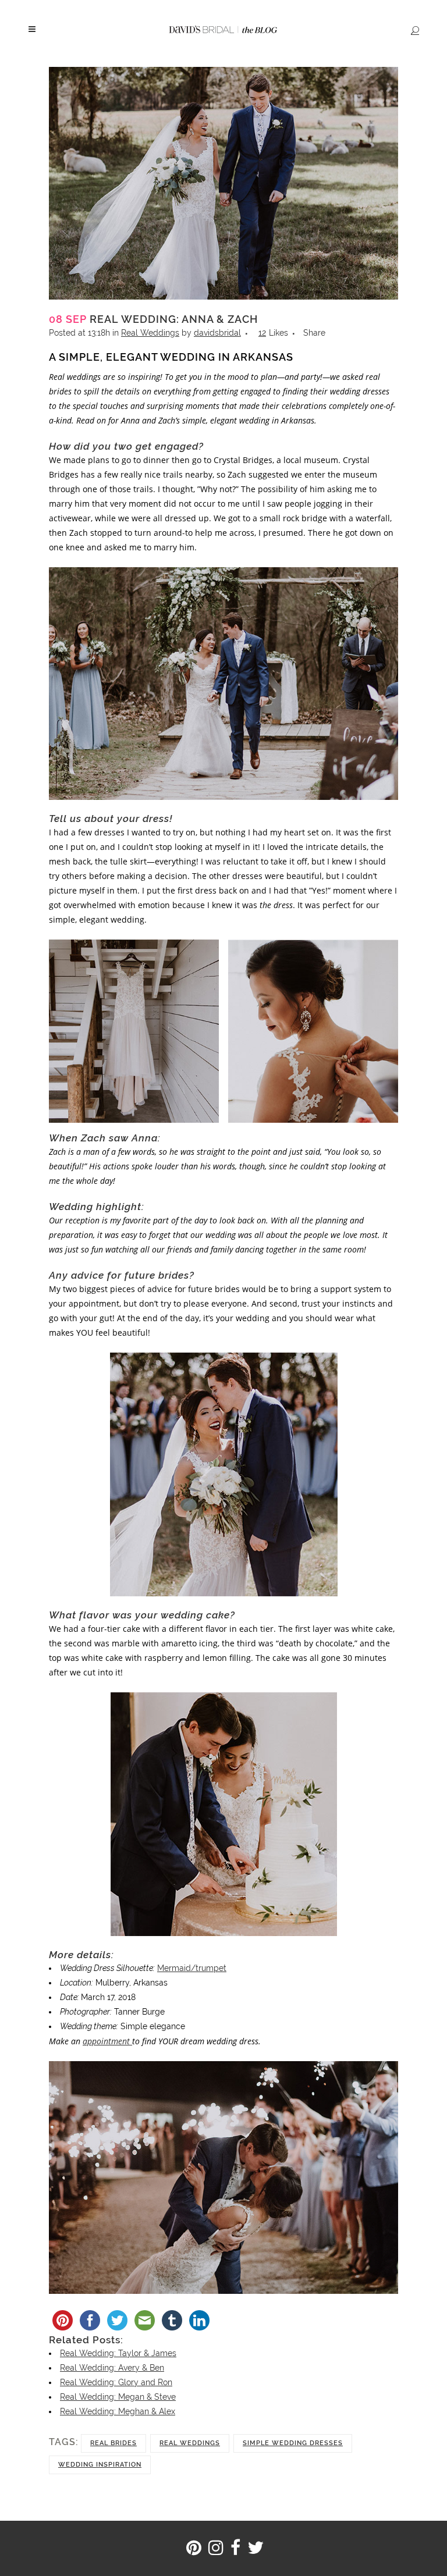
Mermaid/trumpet (192, 1968)
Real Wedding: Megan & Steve (118, 2397)
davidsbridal (217, 333)
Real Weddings (150, 333)
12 (273, 333)
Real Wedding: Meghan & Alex (118, 2411)
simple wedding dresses (293, 2443)
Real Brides (113, 2443)
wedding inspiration (100, 2465)
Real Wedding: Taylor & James (118, 2353)
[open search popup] (413, 30)
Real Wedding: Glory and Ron (116, 2382)
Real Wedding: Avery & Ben (112, 2368)
